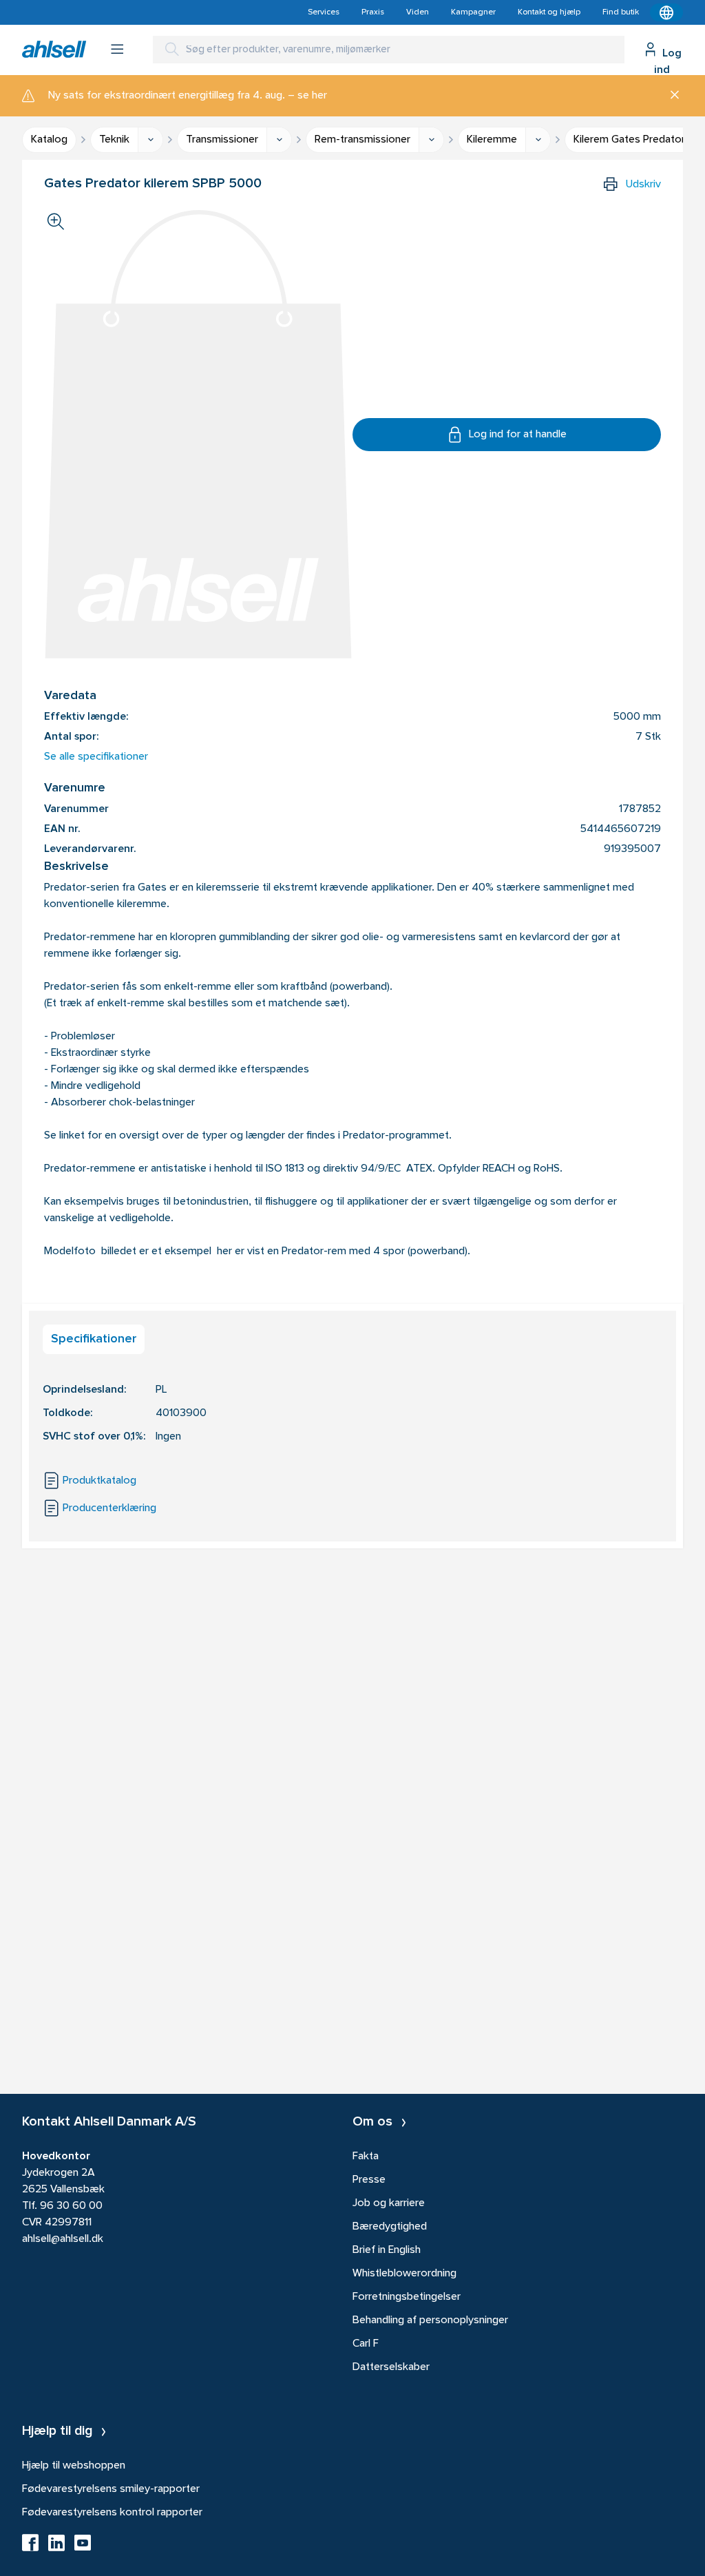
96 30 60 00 (71, 2206)
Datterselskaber (391, 2367)
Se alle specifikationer (96, 757)
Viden (418, 12)
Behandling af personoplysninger (430, 2320)
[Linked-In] (56, 2547)
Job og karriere (389, 2203)
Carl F (366, 2344)
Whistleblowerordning (404, 2274)
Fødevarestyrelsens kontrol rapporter (112, 2513)
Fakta (366, 2157)
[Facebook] (30, 2547)
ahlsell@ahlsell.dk (63, 2239)
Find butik (621, 12)
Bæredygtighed (390, 2227)
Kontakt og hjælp (549, 12)
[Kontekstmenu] (666, 12)
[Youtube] (83, 2547)
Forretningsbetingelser (407, 2297)
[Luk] (670, 96)
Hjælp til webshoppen (74, 2466)
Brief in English (387, 2250)
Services (324, 12)
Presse (369, 2180)
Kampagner (473, 12)
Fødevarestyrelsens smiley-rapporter (111, 2489)
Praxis (373, 12)
